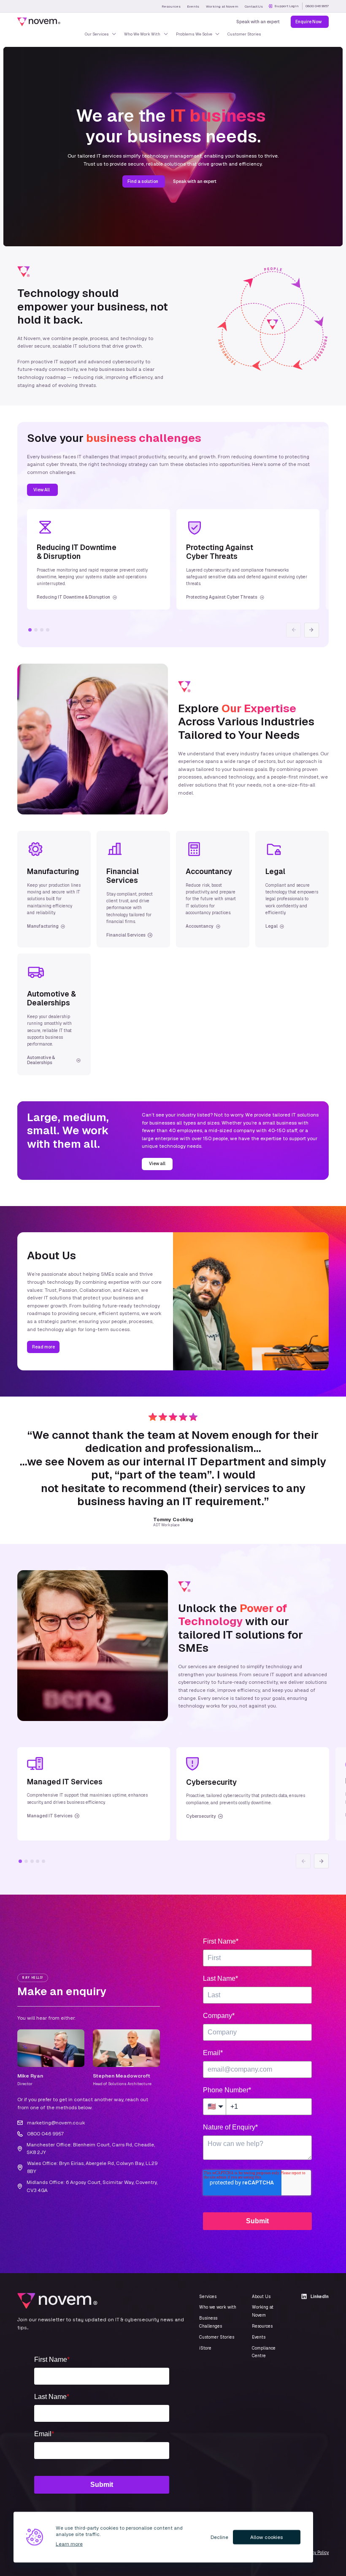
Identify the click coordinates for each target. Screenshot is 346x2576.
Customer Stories (244, 34)
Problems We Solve (194, 34)
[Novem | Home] (39, 22)
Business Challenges (211, 2322)
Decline (219, 2537)
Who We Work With (142, 34)
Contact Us (254, 6)
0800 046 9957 (317, 6)
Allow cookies (266, 2537)
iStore (205, 2348)
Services (208, 2297)
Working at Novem (222, 6)
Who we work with (218, 2307)
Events (193, 6)
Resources (171, 6)
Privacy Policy (315, 2553)
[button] (312, 630)
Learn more (69, 2544)
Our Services (97, 34)
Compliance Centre (264, 2352)
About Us (261, 2297)
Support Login (287, 6)
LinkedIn (320, 2297)
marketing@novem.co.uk (56, 2123)
